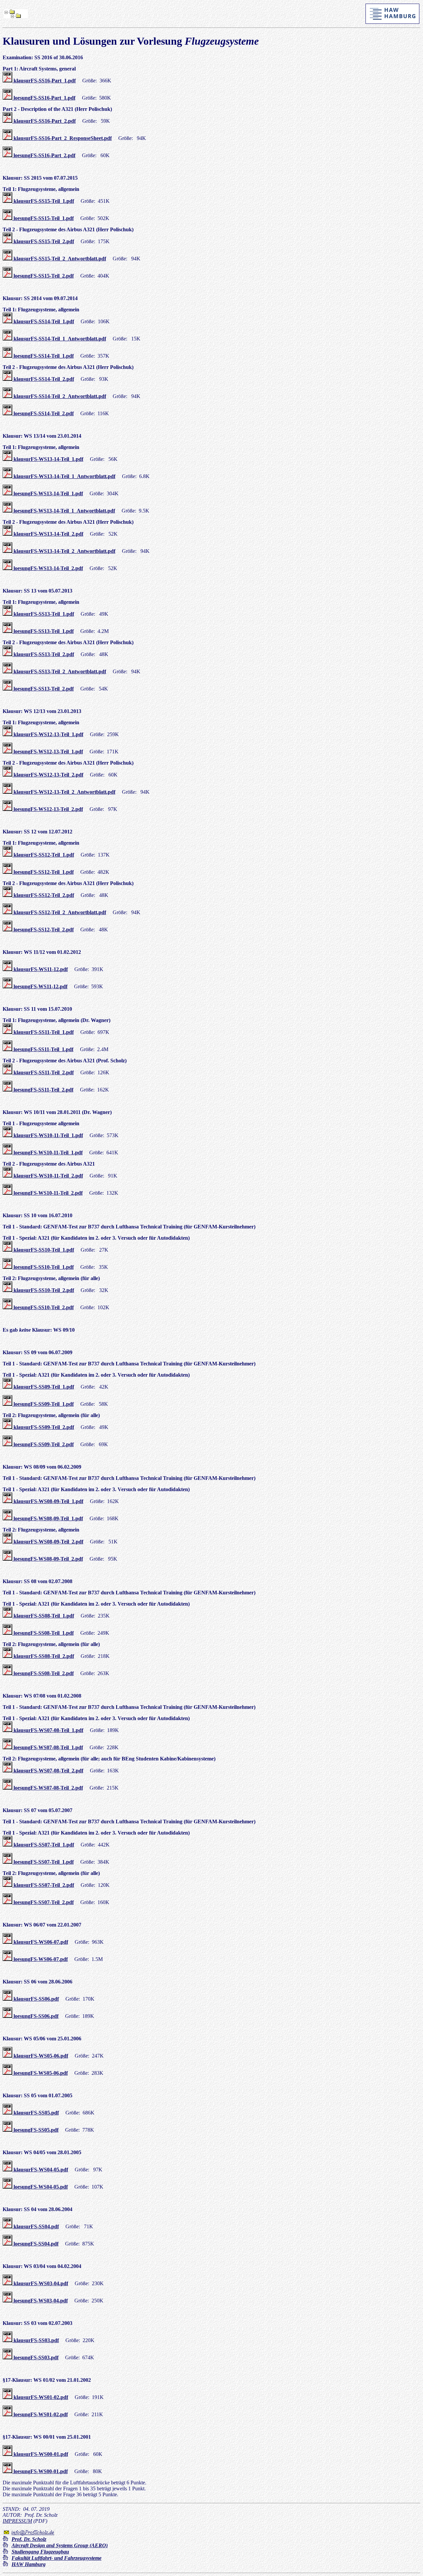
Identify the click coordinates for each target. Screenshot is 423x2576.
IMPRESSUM (17, 2521)
